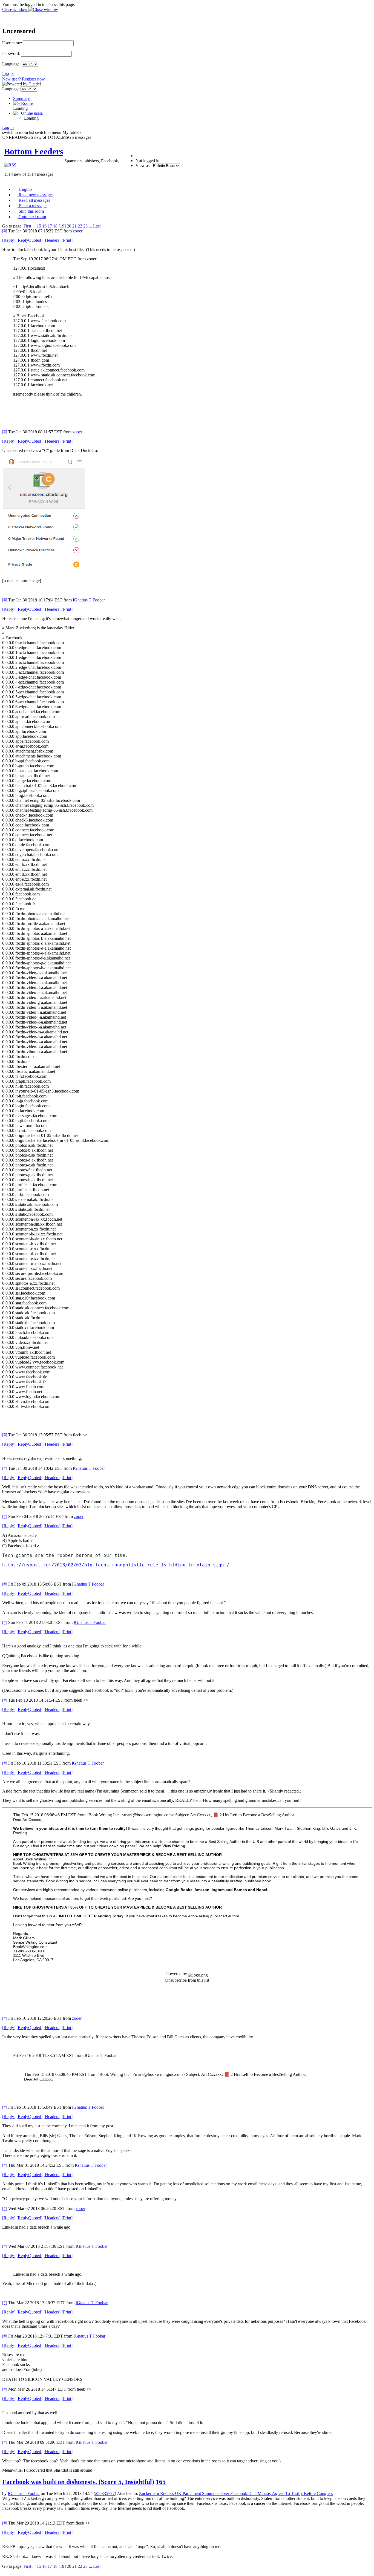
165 (161, 2482)
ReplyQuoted (29, 240)
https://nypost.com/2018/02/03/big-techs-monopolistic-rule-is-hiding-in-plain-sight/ (116, 1565)
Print (67, 240)
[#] (5, 231)
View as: (143, 165)
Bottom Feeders (34, 151)
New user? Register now (24, 79)
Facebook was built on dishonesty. (78, 2482)
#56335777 (105, 2493)
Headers (52, 240)
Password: (11, 54)
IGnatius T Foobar (89, 600)
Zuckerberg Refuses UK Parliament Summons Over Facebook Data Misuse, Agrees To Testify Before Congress (236, 2493)
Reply (9, 240)
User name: (12, 43)
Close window (15, 9)
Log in (8, 74)
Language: (11, 64)
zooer (78, 231)
